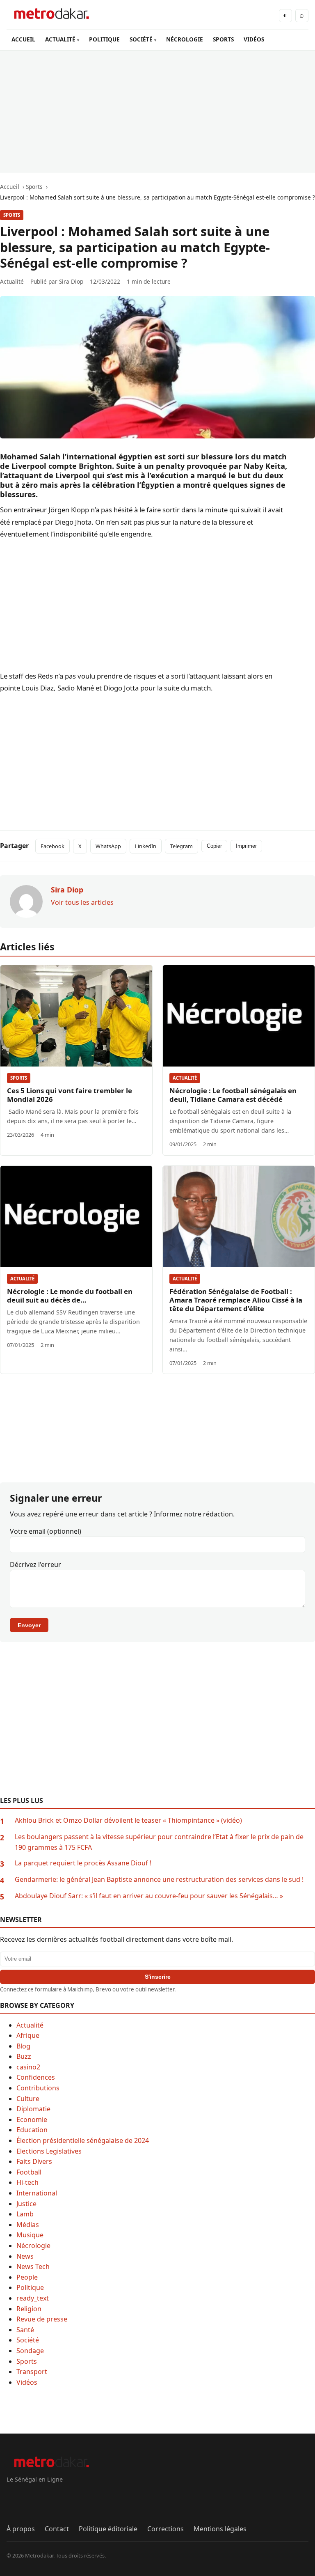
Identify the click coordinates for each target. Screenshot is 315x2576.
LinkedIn (146, 846)
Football (29, 2172)
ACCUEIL (23, 39)
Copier (214, 846)
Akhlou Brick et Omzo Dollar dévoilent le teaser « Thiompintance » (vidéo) (128, 1820)
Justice (26, 2204)
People (27, 2277)
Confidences (36, 2077)
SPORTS (223, 39)
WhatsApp (108, 846)
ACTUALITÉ (60, 39)
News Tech (33, 2266)
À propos (21, 2529)
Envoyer (29, 1625)
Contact (57, 2529)
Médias (28, 2225)
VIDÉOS (254, 39)
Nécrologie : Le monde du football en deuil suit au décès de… (70, 1296)
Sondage (30, 2351)
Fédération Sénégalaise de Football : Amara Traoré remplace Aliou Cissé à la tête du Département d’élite (236, 1300)
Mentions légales (220, 2529)
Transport (32, 2372)
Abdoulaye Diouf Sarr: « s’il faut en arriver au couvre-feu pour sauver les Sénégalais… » (149, 1896)
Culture (28, 2099)
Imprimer (246, 846)
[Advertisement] (157, 111)
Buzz (24, 2056)
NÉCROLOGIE (185, 39)
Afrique (28, 2035)
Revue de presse (42, 2319)
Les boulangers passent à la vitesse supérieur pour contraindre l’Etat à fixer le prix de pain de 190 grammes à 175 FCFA (159, 1842)
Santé (25, 2330)
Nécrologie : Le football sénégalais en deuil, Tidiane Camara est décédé (233, 1095)
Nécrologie (33, 2246)
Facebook (52, 846)
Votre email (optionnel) (46, 1531)
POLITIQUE (104, 39)
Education (32, 2130)
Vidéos (27, 2382)
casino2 (28, 2067)
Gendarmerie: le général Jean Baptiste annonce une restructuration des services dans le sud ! (159, 1879)
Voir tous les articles (82, 902)
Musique (30, 2235)
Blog (23, 2046)
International (37, 2193)
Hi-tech (27, 2182)
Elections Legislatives (49, 2151)
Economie (32, 2120)
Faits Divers (34, 2161)
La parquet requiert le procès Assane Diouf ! (83, 1863)
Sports (12, 215)
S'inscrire (158, 1977)
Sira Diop (71, 281)
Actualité (185, 1078)
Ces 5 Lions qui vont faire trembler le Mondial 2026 (70, 1095)
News (25, 2256)
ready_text (33, 2298)
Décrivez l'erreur (35, 1564)
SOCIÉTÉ (141, 39)
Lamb (25, 2214)
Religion (29, 2309)
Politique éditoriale (108, 2529)
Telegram (181, 846)
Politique (30, 2287)
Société (28, 2340)
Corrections (165, 2529)
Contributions (38, 2088)
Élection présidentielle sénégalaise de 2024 (83, 2140)
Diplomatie (33, 2109)
